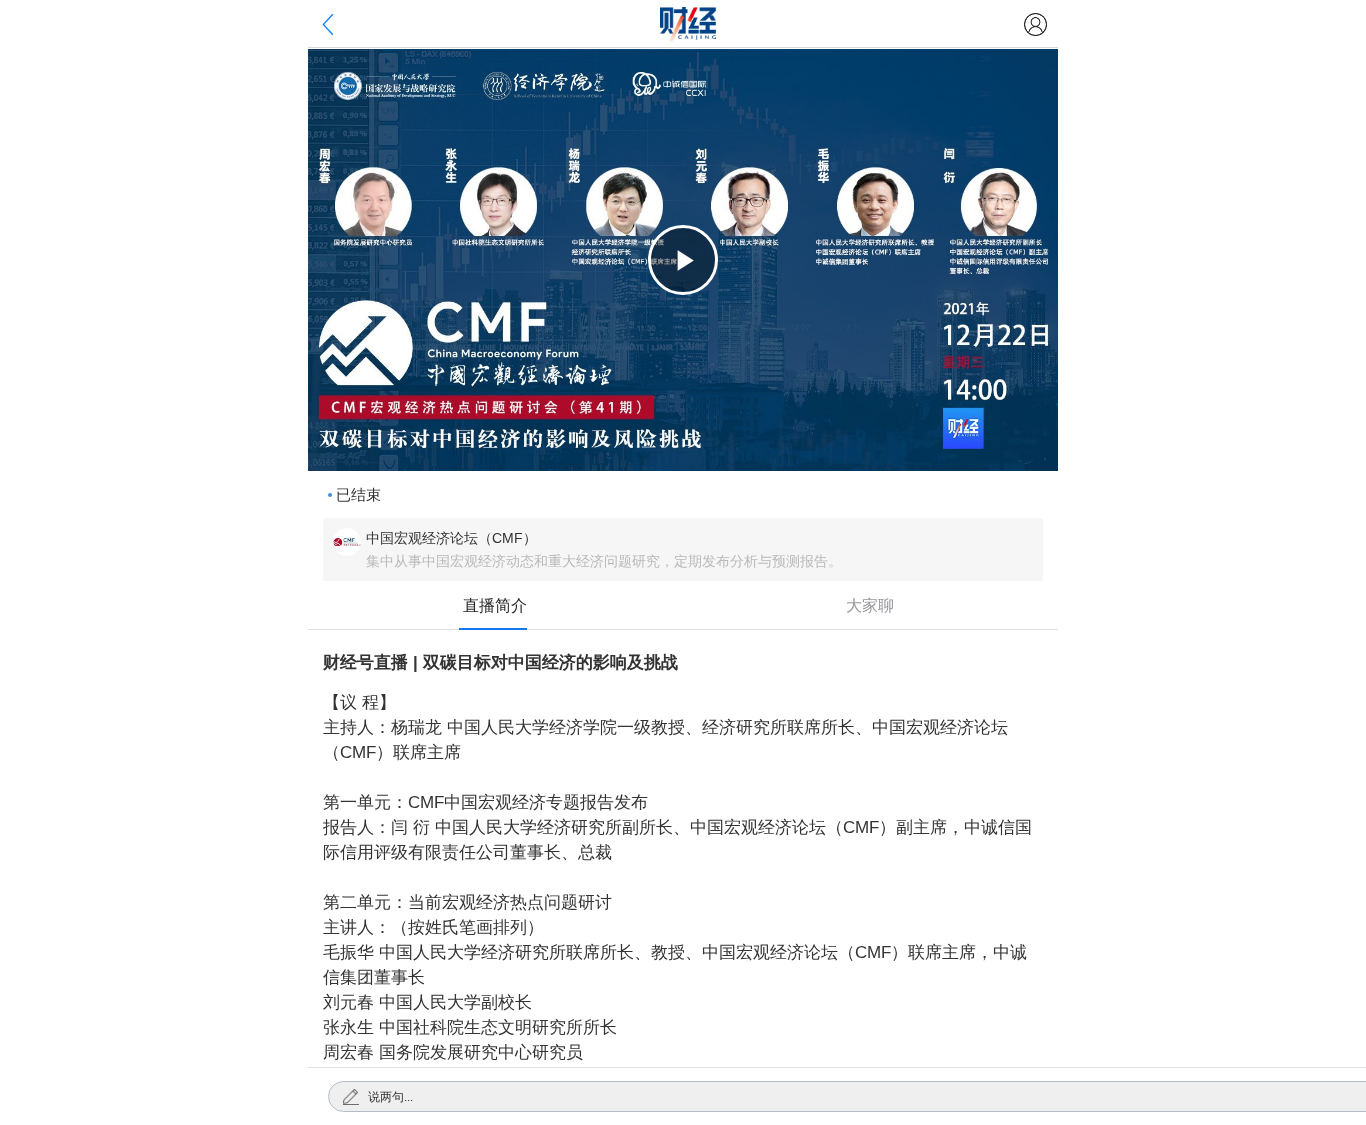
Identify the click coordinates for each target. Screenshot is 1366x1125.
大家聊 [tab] (870, 605)
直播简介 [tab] (495, 605)
